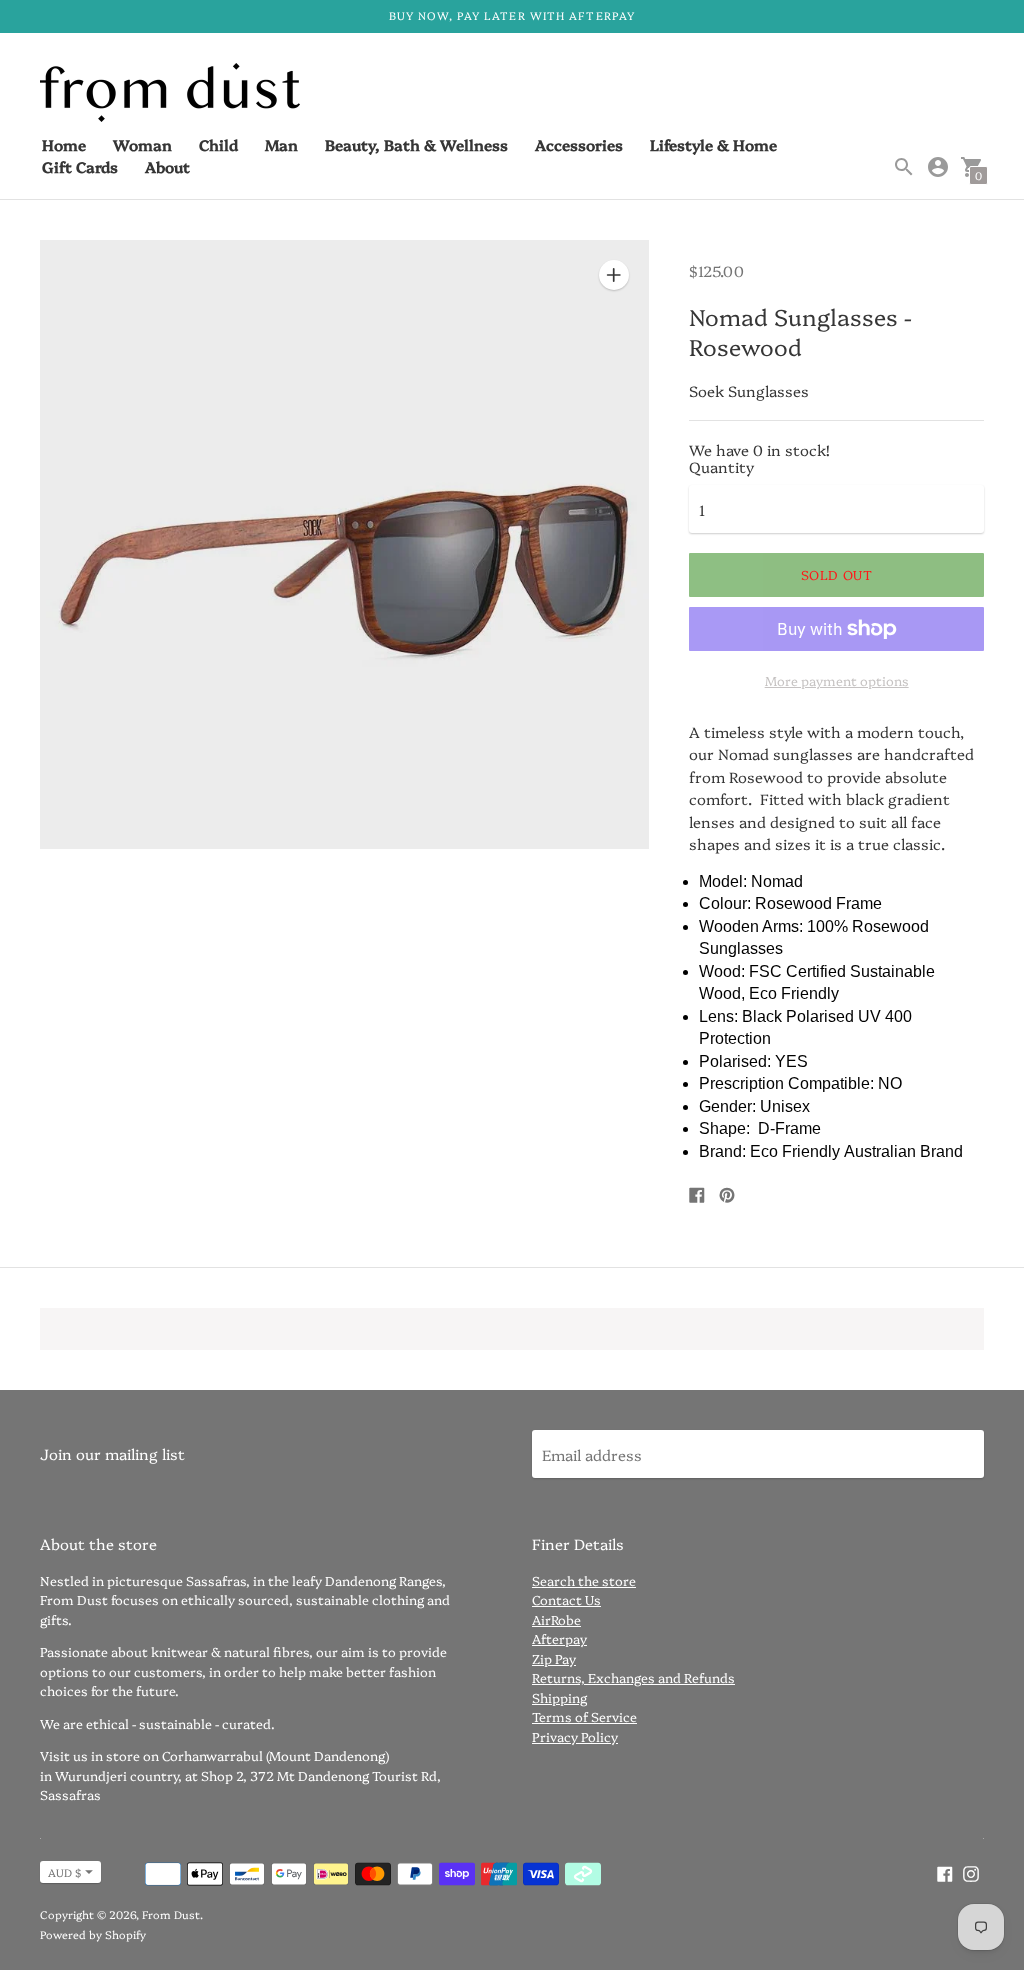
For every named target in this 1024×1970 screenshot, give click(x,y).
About (167, 166)
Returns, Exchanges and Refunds (633, 1677)
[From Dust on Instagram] (971, 1871)
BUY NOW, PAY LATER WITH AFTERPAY (512, 15)
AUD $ (64, 1872)
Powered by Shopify (93, 1934)
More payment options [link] (837, 680)
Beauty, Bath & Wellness (416, 144)
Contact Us (566, 1599)
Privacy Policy (575, 1736)
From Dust (171, 1914)
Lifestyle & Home (713, 144)
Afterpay (559, 1638)
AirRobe (556, 1619)
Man (281, 144)
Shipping (559, 1697)
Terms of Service (584, 1716)
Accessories (579, 144)
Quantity (721, 466)
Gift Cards (80, 166)
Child (218, 144)
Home (64, 144)
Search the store (584, 1580)
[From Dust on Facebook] (945, 1871)
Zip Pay (554, 1658)
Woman (142, 144)
